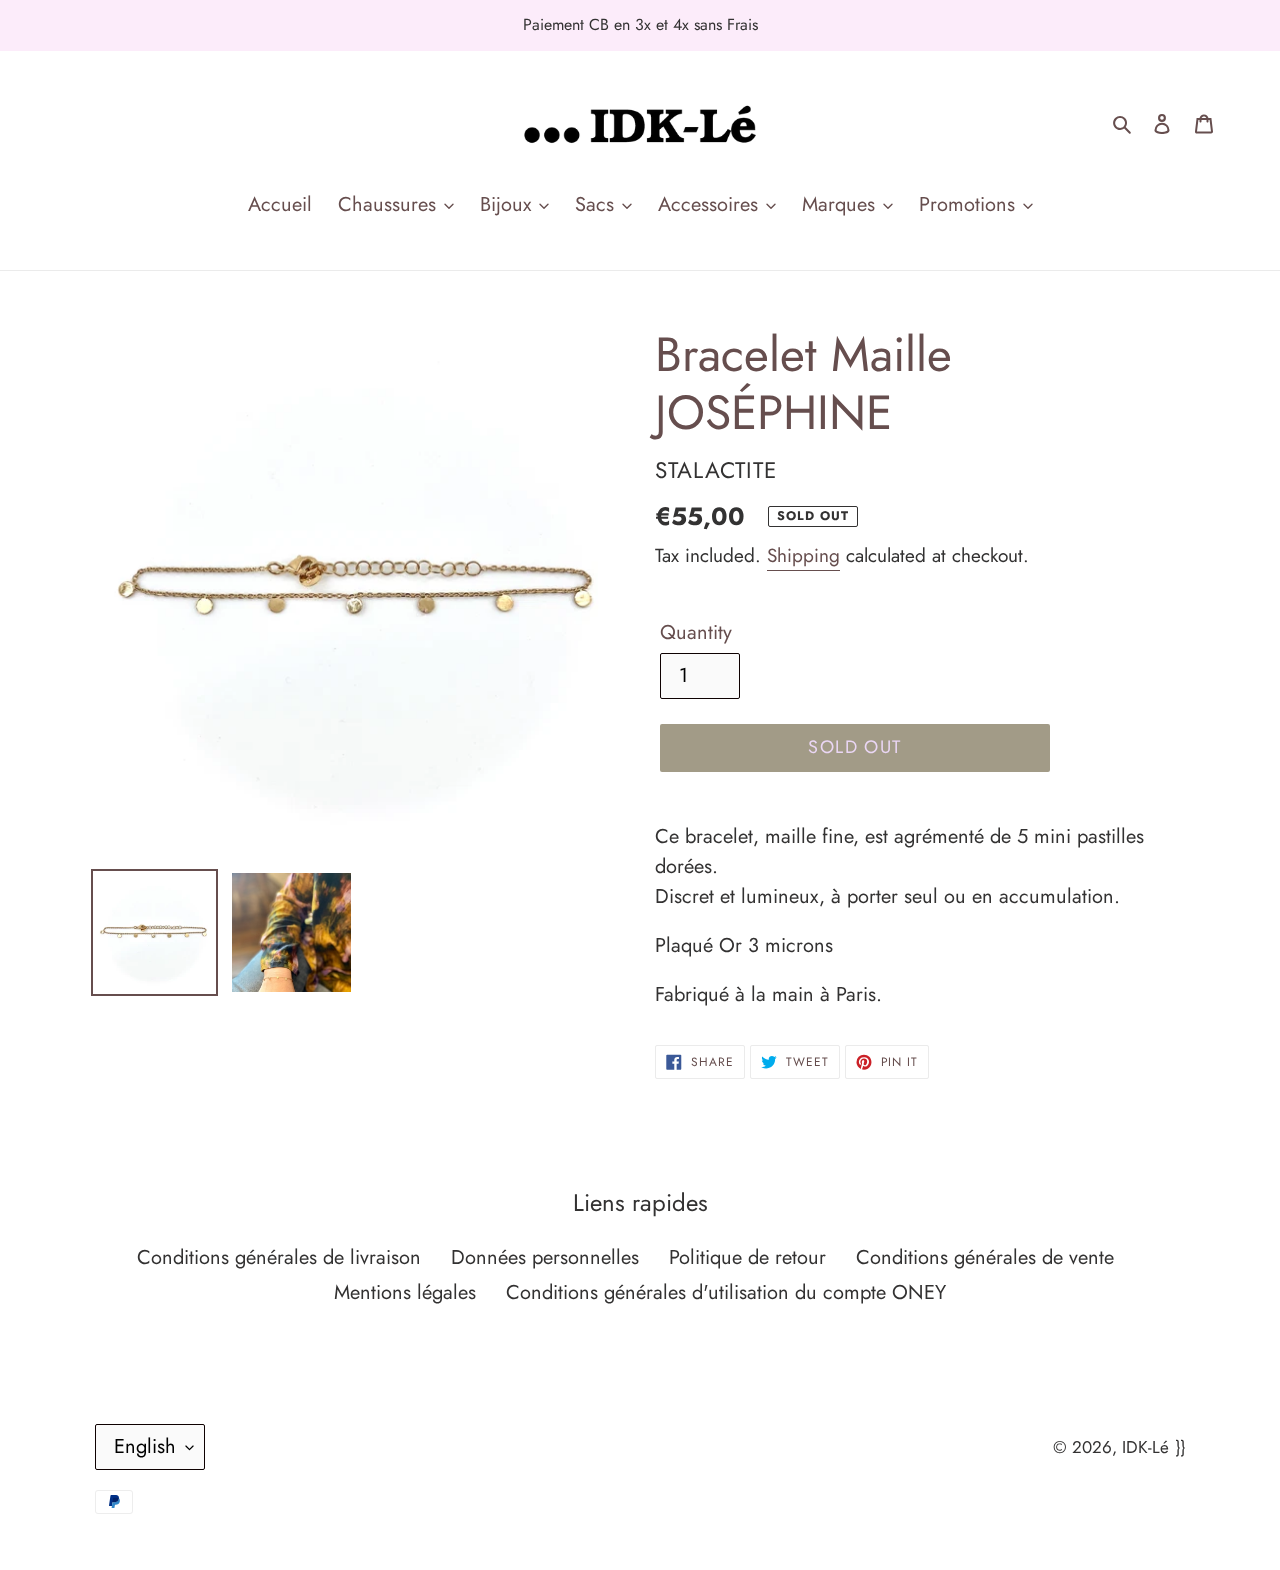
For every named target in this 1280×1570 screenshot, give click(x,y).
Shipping (803, 555)
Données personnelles (545, 1257)
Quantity (696, 632)
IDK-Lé (1145, 1447)
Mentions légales (405, 1292)
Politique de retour (747, 1257)
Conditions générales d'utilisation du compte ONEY (726, 1292)
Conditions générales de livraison (279, 1257)
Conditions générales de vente (985, 1257)
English (145, 1446)
